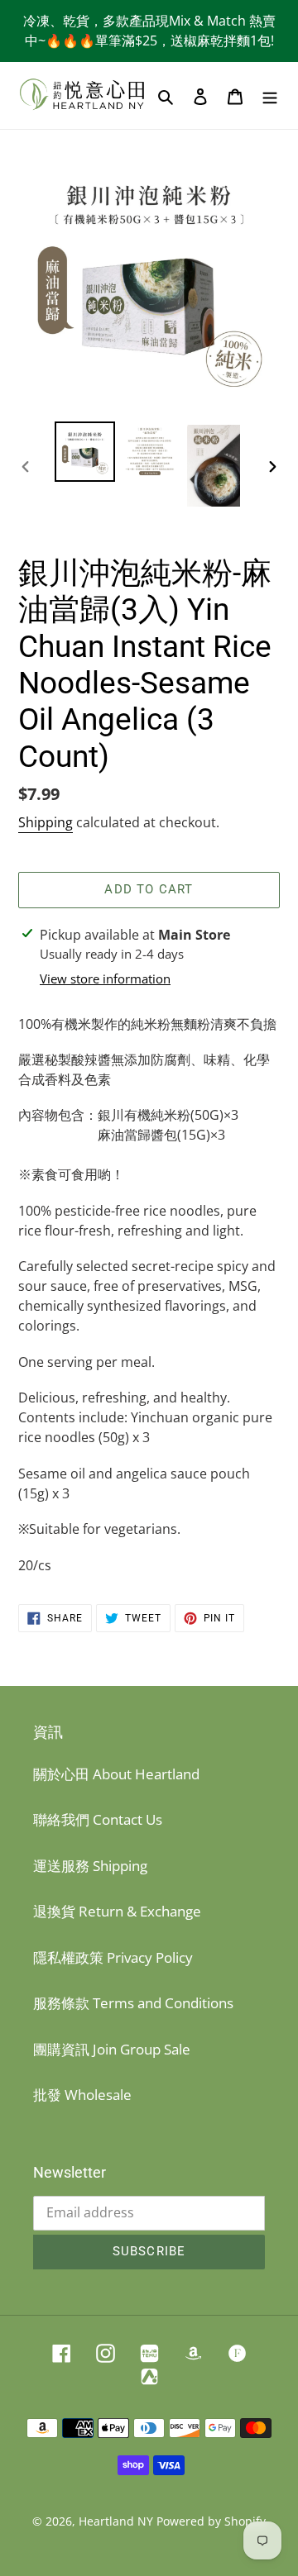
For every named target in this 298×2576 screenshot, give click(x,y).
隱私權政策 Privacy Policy (113, 1957)
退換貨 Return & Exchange (117, 1911)
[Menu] (270, 96)
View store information (105, 978)
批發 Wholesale (82, 2095)
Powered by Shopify (211, 2521)
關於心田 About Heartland (116, 1774)
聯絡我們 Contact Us (98, 1819)
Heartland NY (116, 2521)
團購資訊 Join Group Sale (112, 2049)
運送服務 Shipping (90, 1866)
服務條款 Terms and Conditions (133, 2003)
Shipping (46, 822)
